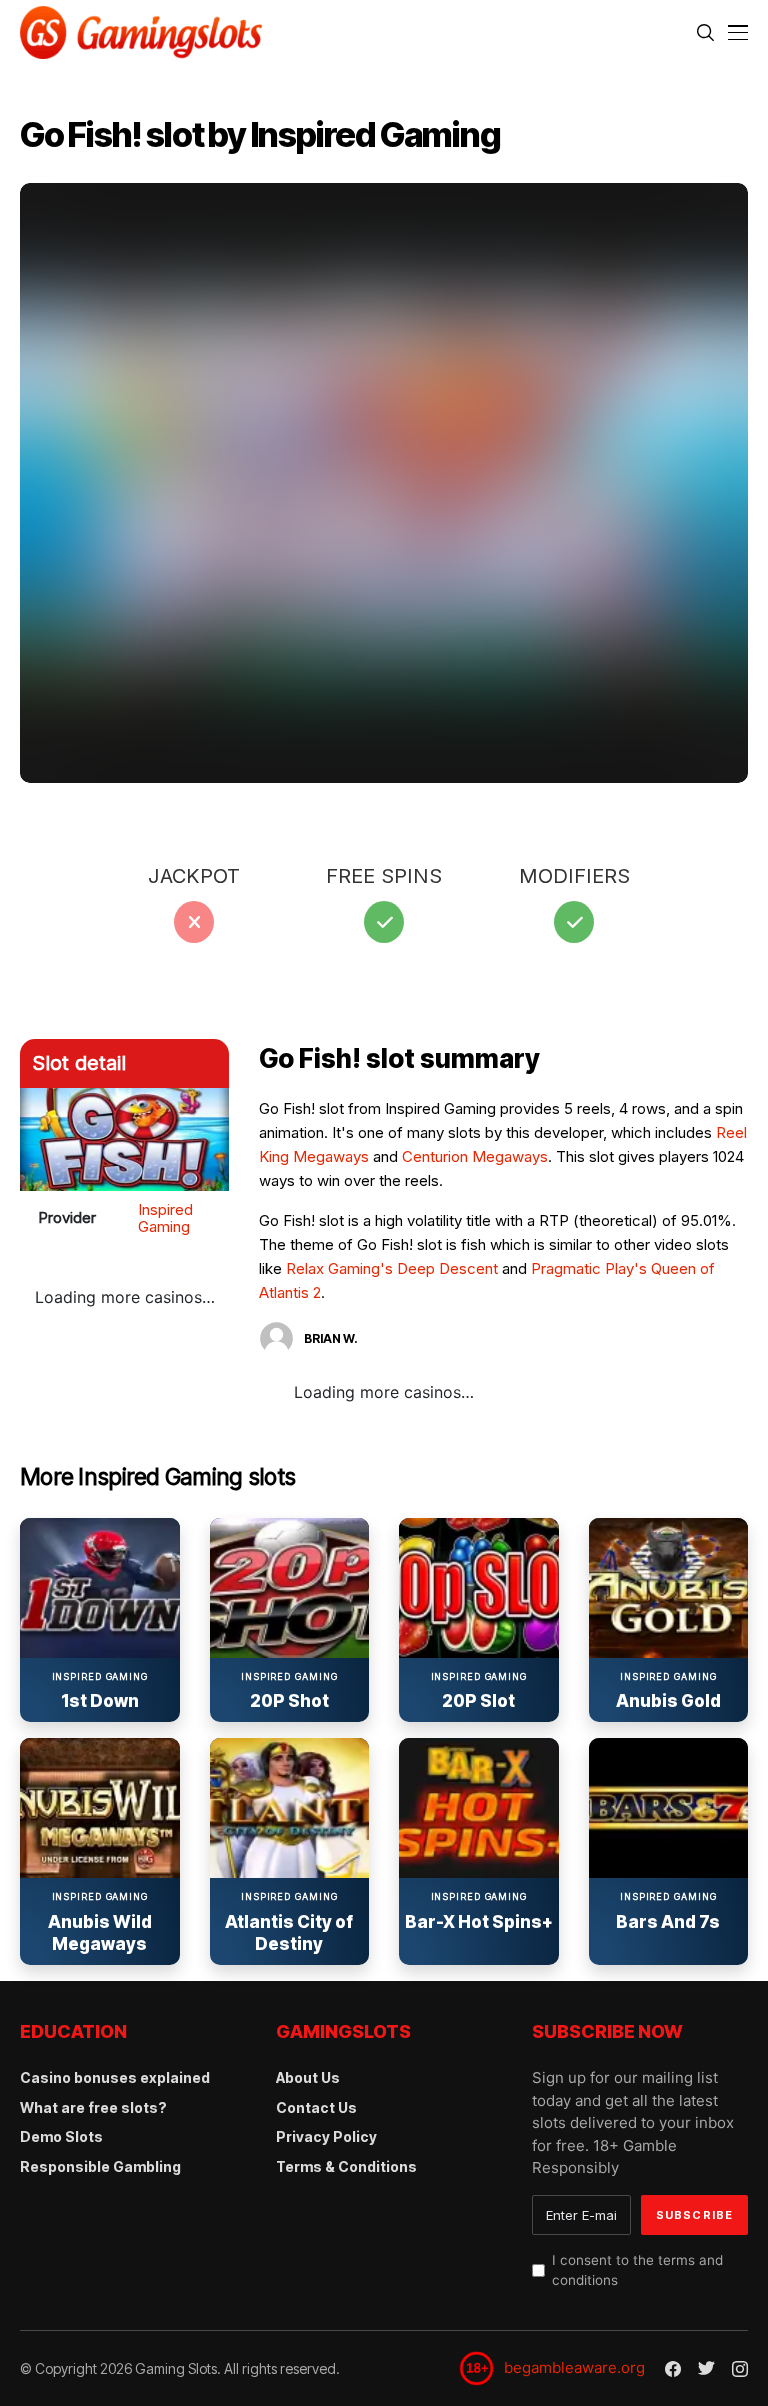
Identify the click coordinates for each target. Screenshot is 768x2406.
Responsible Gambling (100, 2166)
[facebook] (673, 2369)
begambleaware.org (574, 2367)
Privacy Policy (326, 2136)
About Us (308, 2077)
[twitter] (706, 2369)
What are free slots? (93, 2107)
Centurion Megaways (475, 1156)
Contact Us (316, 2107)
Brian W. (331, 1338)
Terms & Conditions (346, 2166)
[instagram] (740, 2369)
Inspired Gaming (165, 1218)
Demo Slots (61, 2136)
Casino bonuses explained (115, 2077)
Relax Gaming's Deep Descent (392, 1268)
